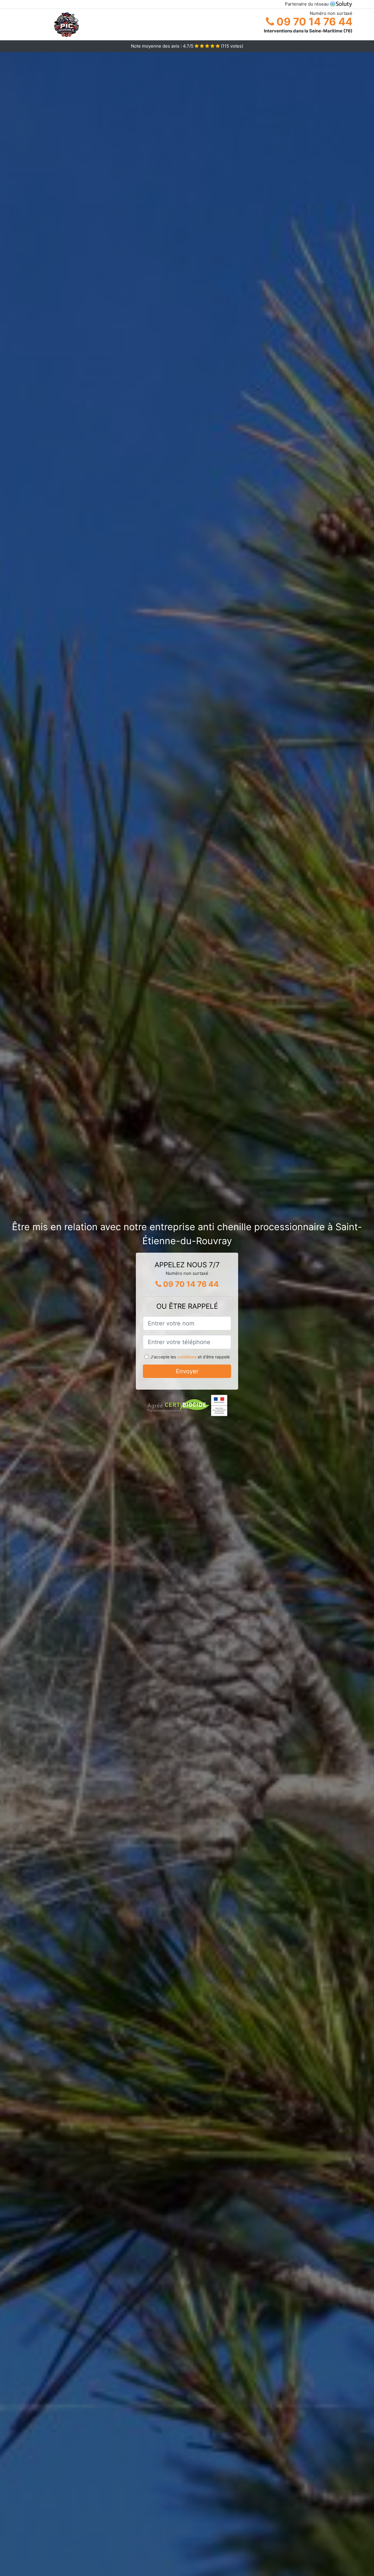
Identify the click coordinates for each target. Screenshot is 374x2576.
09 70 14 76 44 (313, 22)
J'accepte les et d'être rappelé (190, 1357)
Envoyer (187, 1371)
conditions (187, 1357)
